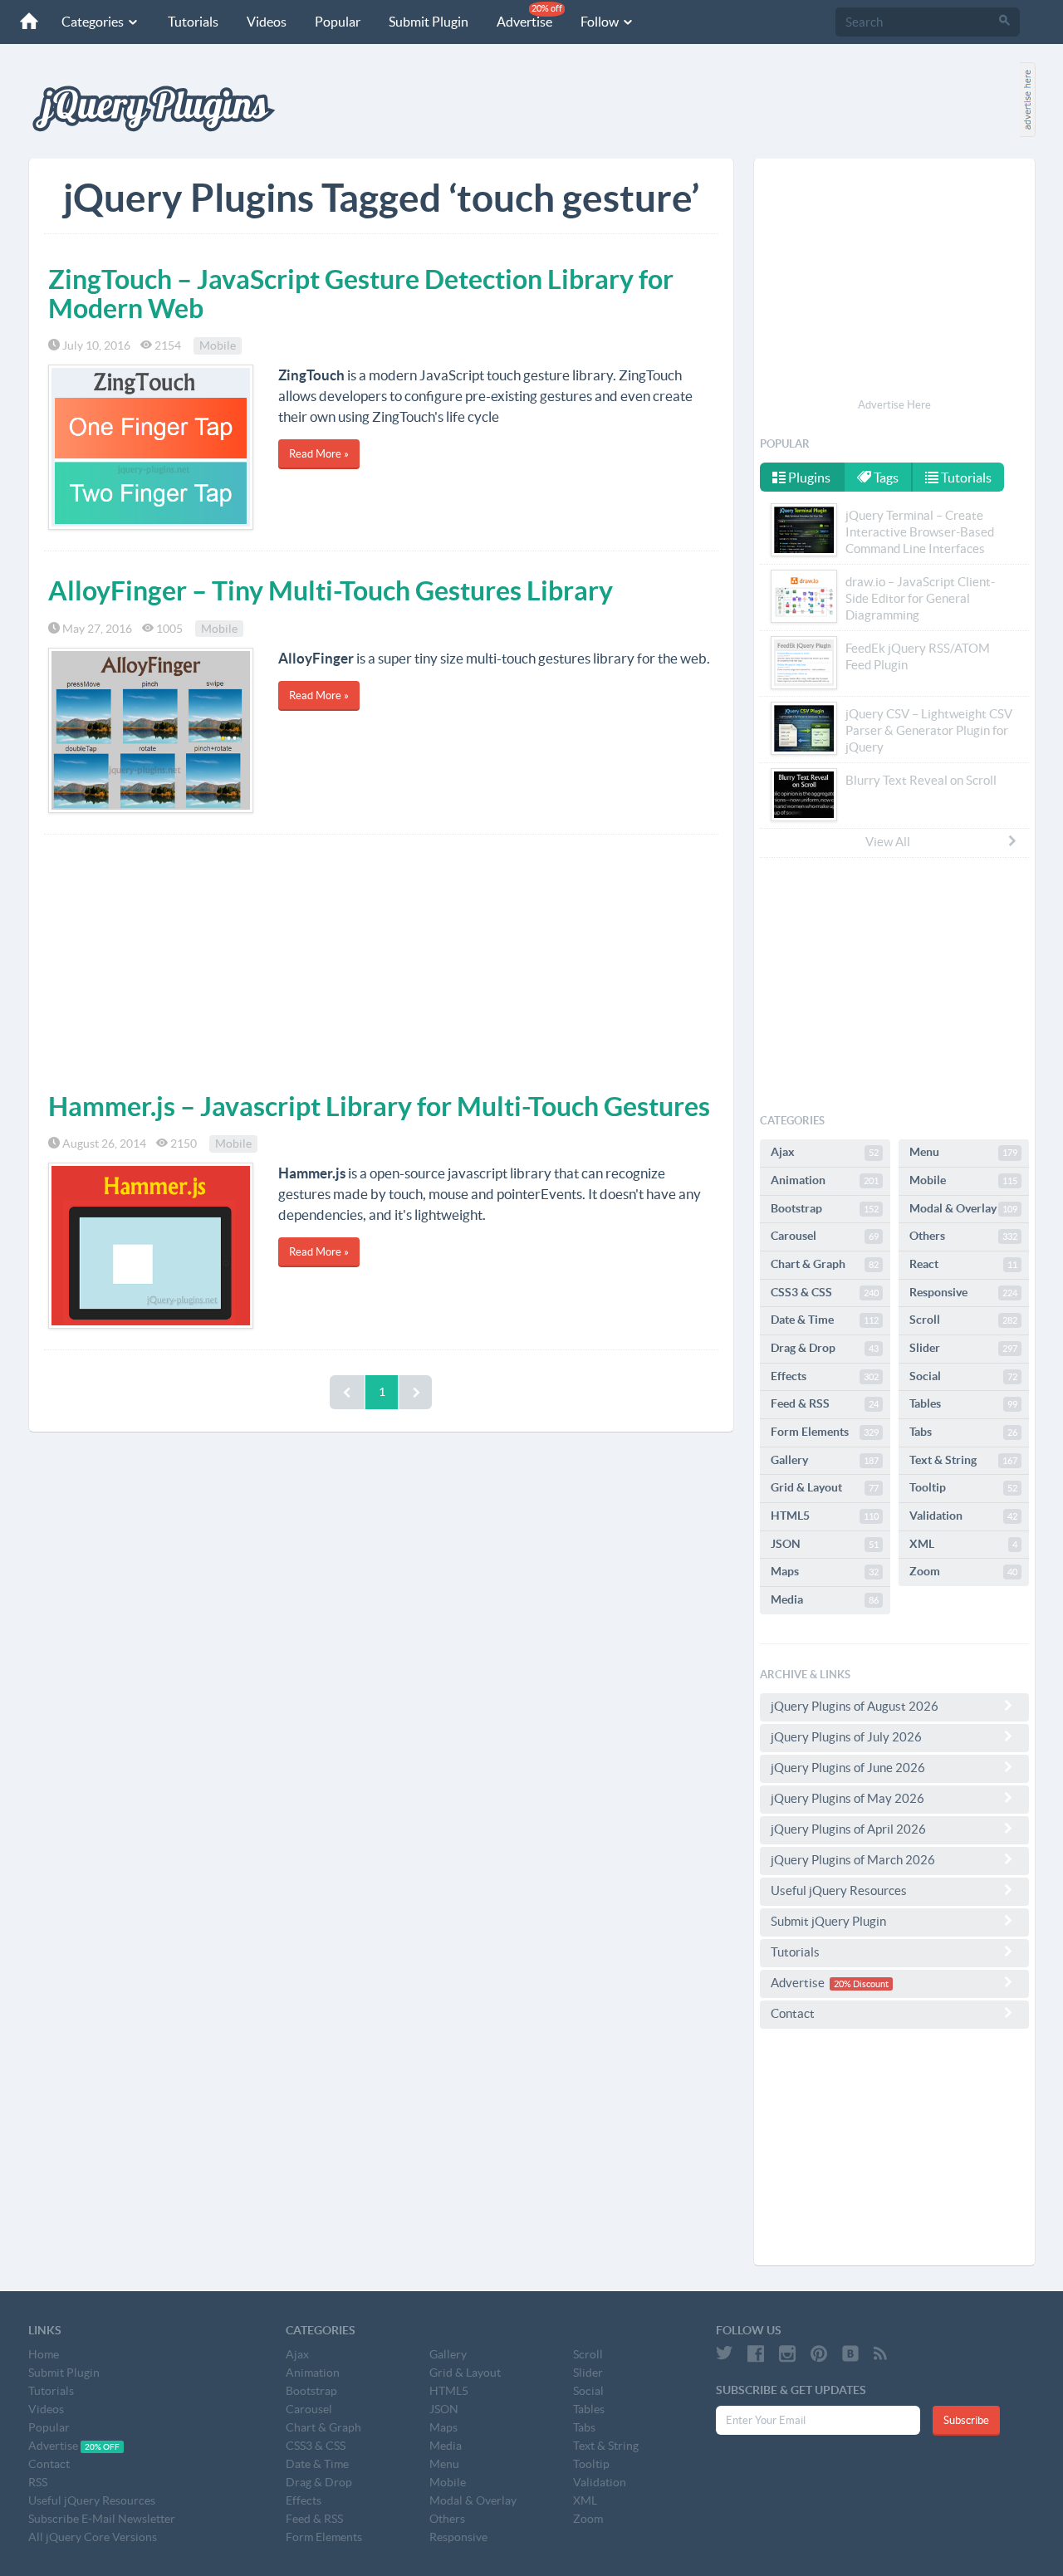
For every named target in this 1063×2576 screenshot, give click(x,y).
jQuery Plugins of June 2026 (848, 1768)
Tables (963, 1403)
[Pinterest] (819, 2353)
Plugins (808, 477)
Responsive (963, 1292)
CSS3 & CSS (825, 1292)
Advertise (529, 16)
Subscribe (966, 2420)
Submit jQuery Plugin (828, 1921)
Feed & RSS (825, 1403)
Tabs (963, 1432)
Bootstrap (825, 1208)
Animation (825, 1180)
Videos (267, 22)
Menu (963, 1152)
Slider (963, 1348)
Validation (963, 1516)
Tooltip (963, 1487)
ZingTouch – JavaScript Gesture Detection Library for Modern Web (361, 294)
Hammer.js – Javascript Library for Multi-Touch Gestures (379, 1106)
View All (888, 842)
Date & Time (825, 1320)
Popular (338, 22)
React (963, 1264)
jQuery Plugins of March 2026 (853, 1860)
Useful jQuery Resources (839, 1890)
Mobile (218, 345)
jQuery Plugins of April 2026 (848, 1829)
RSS (38, 2482)
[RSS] (880, 2353)
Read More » (319, 454)
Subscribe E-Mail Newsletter (102, 2519)
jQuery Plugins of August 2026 (855, 1706)
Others (963, 1236)
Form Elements (825, 1432)
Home (44, 2354)
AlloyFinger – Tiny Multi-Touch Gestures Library (331, 590)
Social (963, 1376)
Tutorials (193, 22)
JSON (825, 1544)
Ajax (825, 1152)
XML (963, 1544)
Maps (825, 1571)
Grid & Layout (825, 1487)
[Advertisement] (381, 959)
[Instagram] (787, 2353)
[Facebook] (756, 2353)
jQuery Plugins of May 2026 (847, 1798)
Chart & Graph (825, 1264)
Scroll (963, 1320)
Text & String (963, 1460)
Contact (793, 2013)
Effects (825, 1376)
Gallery (825, 1460)
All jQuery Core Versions (93, 2537)
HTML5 (825, 1516)
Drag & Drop (825, 1348)
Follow (601, 22)
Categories (94, 22)
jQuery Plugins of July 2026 (846, 1737)
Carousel (825, 1236)
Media (825, 1599)
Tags (885, 477)
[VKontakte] (850, 2353)
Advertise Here (894, 405)
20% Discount (861, 1984)
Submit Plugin (429, 22)
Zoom (963, 1571)
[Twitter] (724, 2353)
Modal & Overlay (963, 1208)
